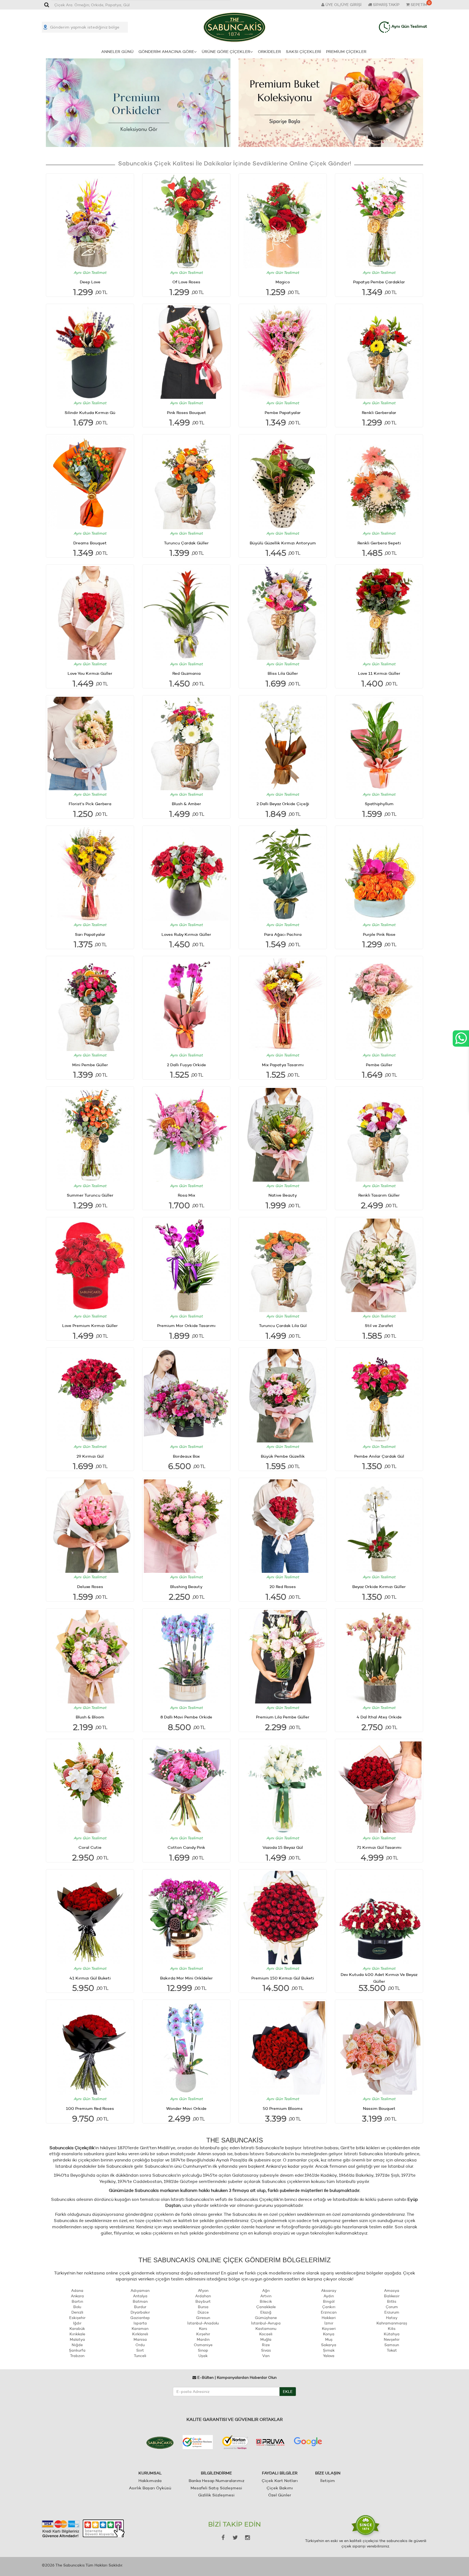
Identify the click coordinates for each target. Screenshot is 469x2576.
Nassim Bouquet (379, 2108)
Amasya (392, 2291)
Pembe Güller (379, 1065)
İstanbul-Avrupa (266, 2323)
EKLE (288, 2392)
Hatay (392, 2318)
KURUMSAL (150, 2473)
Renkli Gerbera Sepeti (379, 543)
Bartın (77, 2301)
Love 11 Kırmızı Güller (379, 673)
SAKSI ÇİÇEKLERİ (303, 51)
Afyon (203, 2291)
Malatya (77, 2339)
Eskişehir (77, 2318)
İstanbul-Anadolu (203, 2323)
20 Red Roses (283, 1587)
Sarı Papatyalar (90, 934)
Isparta (140, 2323)
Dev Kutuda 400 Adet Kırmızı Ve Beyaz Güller (379, 1978)
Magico (283, 282)
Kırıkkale (77, 2334)
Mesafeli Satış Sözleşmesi (216, 2488)
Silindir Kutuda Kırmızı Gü (90, 412)
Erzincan (329, 2312)
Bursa (203, 2307)
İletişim (328, 2481)
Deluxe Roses (90, 1587)
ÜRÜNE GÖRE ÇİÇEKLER (226, 51)
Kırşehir (203, 2334)
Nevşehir (392, 2339)
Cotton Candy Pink (186, 1847)
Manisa (140, 2339)
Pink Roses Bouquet (186, 412)
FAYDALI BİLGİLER (280, 2473)
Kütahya (392, 2334)
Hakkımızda (150, 2481)
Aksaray (329, 2291)
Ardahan (203, 2296)
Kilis (392, 2329)
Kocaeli (266, 2334)
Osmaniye (203, 2345)
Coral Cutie (90, 1847)
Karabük (77, 2329)
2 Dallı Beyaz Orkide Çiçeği (283, 804)
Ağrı (266, 2291)
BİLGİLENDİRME (216, 2473)
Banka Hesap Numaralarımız (216, 2481)
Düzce (203, 2312)
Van (266, 2356)
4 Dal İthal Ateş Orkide (379, 1717)
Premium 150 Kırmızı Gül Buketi (283, 1978)
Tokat (392, 2350)
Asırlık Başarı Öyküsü (150, 2488)
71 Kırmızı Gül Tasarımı (379, 1847)
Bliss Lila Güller (283, 673)
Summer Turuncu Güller (90, 1195)
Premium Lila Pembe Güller (283, 1717)
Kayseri (329, 2329)
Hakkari (329, 2318)
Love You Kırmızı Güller (90, 673)
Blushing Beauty (186, 1587)
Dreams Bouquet (90, 543)
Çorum (392, 2307)
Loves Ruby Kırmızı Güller (186, 934)
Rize (266, 2345)
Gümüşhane (266, 2318)
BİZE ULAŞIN (328, 2473)
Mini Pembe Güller (90, 1065)
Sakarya (329, 2345)
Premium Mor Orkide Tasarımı (186, 1325)
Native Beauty (283, 1195)
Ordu (140, 2345)
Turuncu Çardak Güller (186, 543)
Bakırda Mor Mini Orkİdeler (186, 1978)
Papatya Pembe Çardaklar (379, 282)
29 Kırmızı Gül (90, 1456)
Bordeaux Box (186, 1456)
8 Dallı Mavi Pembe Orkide (186, 1717)
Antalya (140, 2296)
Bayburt (203, 2301)
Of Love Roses (186, 282)
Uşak (203, 2356)
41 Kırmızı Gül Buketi (90, 1978)
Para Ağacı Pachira (283, 934)
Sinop (203, 2350)
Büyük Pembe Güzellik (283, 1456)
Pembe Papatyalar (283, 412)
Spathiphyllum (379, 804)
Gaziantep (140, 2318)
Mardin (203, 2339)
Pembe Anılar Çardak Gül (379, 1456)
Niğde (77, 2345)
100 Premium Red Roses (90, 2108)
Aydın (329, 2296)
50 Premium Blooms (283, 2108)
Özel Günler (280, 2495)
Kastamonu (266, 2329)
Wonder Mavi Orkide (186, 2108)
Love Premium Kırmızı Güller (90, 1325)
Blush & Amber (186, 804)
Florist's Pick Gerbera (90, 804)
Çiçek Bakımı (280, 2488)
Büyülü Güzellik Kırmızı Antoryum (283, 543)
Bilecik (266, 2301)
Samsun (392, 2345)
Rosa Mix (186, 1195)
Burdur (140, 2307)
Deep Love (90, 282)
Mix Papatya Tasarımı (283, 1065)
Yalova (329, 2356)
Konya (329, 2334)
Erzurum (392, 2312)
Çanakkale (266, 2307)
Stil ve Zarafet (379, 1325)
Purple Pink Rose (379, 934)
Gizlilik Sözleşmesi (216, 2495)
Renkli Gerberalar (379, 412)
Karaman (140, 2329)
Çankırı (329, 2307)
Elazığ (266, 2312)
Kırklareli (140, 2334)
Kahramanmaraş (392, 2323)
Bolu (77, 2307)
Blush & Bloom (90, 1717)
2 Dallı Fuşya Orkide (186, 1065)
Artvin (266, 2296)
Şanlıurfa (77, 2350)
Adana (77, 2291)
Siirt (140, 2350)
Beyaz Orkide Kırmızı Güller (379, 1587)
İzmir (329, 2323)
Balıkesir (392, 2296)
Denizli (77, 2312)
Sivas (266, 2350)
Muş (329, 2339)
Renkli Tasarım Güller (379, 1195)
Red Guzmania (186, 673)
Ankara (77, 2296)
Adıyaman (140, 2291)
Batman (140, 2301)
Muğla (266, 2339)
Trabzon (77, 2356)
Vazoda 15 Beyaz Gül (283, 1847)
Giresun (203, 2318)
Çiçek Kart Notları (280, 2481)
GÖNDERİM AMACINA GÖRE (166, 51)
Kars (203, 2329)
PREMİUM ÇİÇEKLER (346, 51)
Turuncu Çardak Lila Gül (283, 1325)
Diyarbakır (140, 2312)
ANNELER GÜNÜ (117, 51)
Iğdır (77, 2323)
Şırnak (329, 2350)
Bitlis (392, 2301)
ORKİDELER (269, 51)
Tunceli (140, 2356)
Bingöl (329, 2301)
